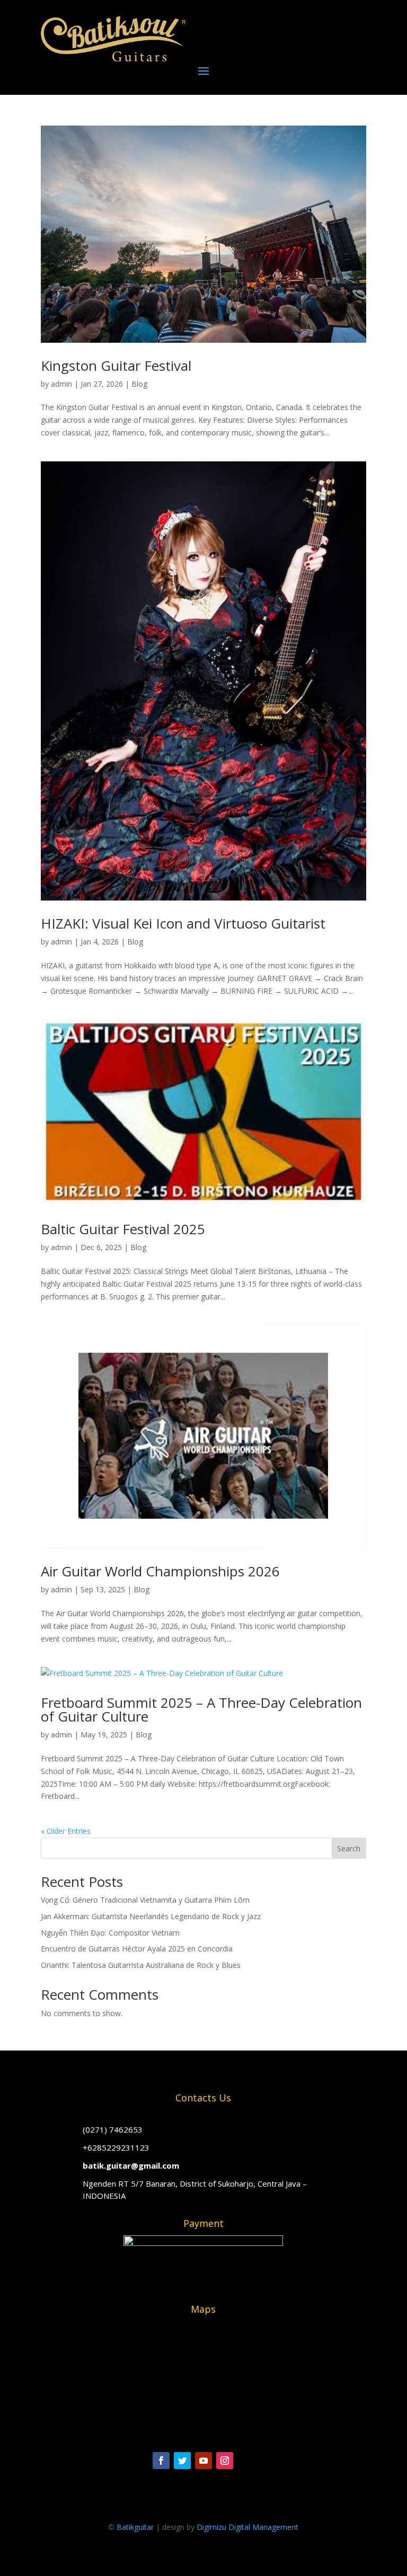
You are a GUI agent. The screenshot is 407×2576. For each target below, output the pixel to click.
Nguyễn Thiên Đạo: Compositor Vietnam (110, 1933)
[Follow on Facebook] (161, 2461)
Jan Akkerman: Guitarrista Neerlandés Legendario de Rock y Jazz (151, 1916)
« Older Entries (66, 1831)
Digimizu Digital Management (247, 2527)
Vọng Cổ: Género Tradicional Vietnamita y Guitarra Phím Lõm (145, 1900)
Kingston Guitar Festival (116, 366)
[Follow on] (246, 2461)
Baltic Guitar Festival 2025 (123, 1229)
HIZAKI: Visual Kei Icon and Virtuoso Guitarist (183, 923)
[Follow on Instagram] (225, 2461)
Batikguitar (135, 2527)
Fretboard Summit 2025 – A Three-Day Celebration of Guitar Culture (201, 1709)
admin (61, 384)
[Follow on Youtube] (203, 2461)
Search (349, 1848)
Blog (139, 384)
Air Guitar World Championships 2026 (160, 1571)
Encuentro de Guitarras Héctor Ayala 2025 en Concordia (137, 1949)
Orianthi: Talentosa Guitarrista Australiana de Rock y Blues (141, 1965)
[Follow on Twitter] (182, 2461)
